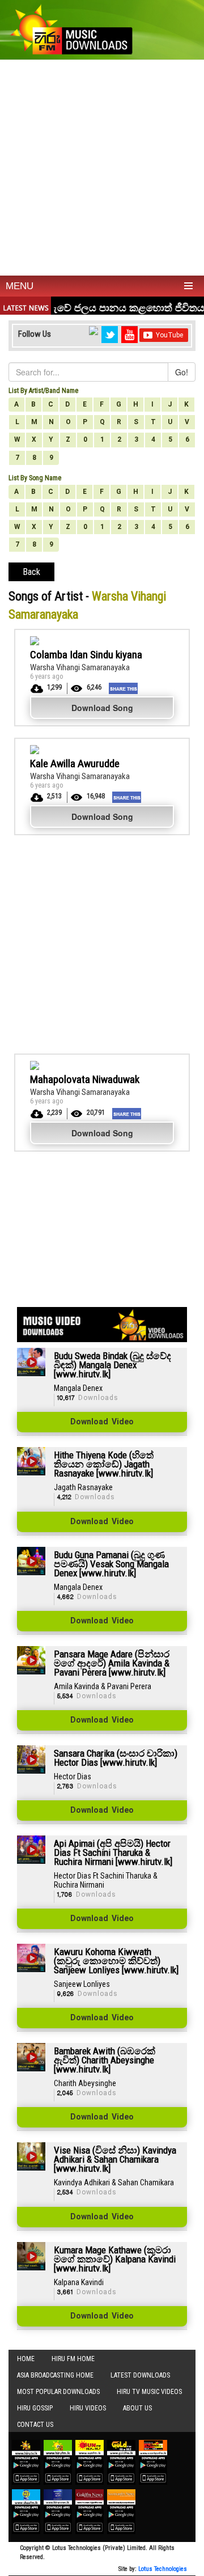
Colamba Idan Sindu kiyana (86, 655)
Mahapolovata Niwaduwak (85, 1079)
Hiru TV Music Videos (149, 2392)
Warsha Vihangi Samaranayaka (80, 667)
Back (31, 572)
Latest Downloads (140, 2375)
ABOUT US (137, 2408)
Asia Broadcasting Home (55, 2375)
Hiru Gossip (35, 2408)
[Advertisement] (102, 168)
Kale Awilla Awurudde (75, 764)
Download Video (102, 1422)
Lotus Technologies (163, 2569)
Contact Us (35, 2425)
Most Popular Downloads (58, 2392)
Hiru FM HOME (73, 2359)
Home (26, 2359)
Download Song (102, 708)
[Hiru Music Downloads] (71, 28)
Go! (182, 372)
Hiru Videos (88, 2408)
